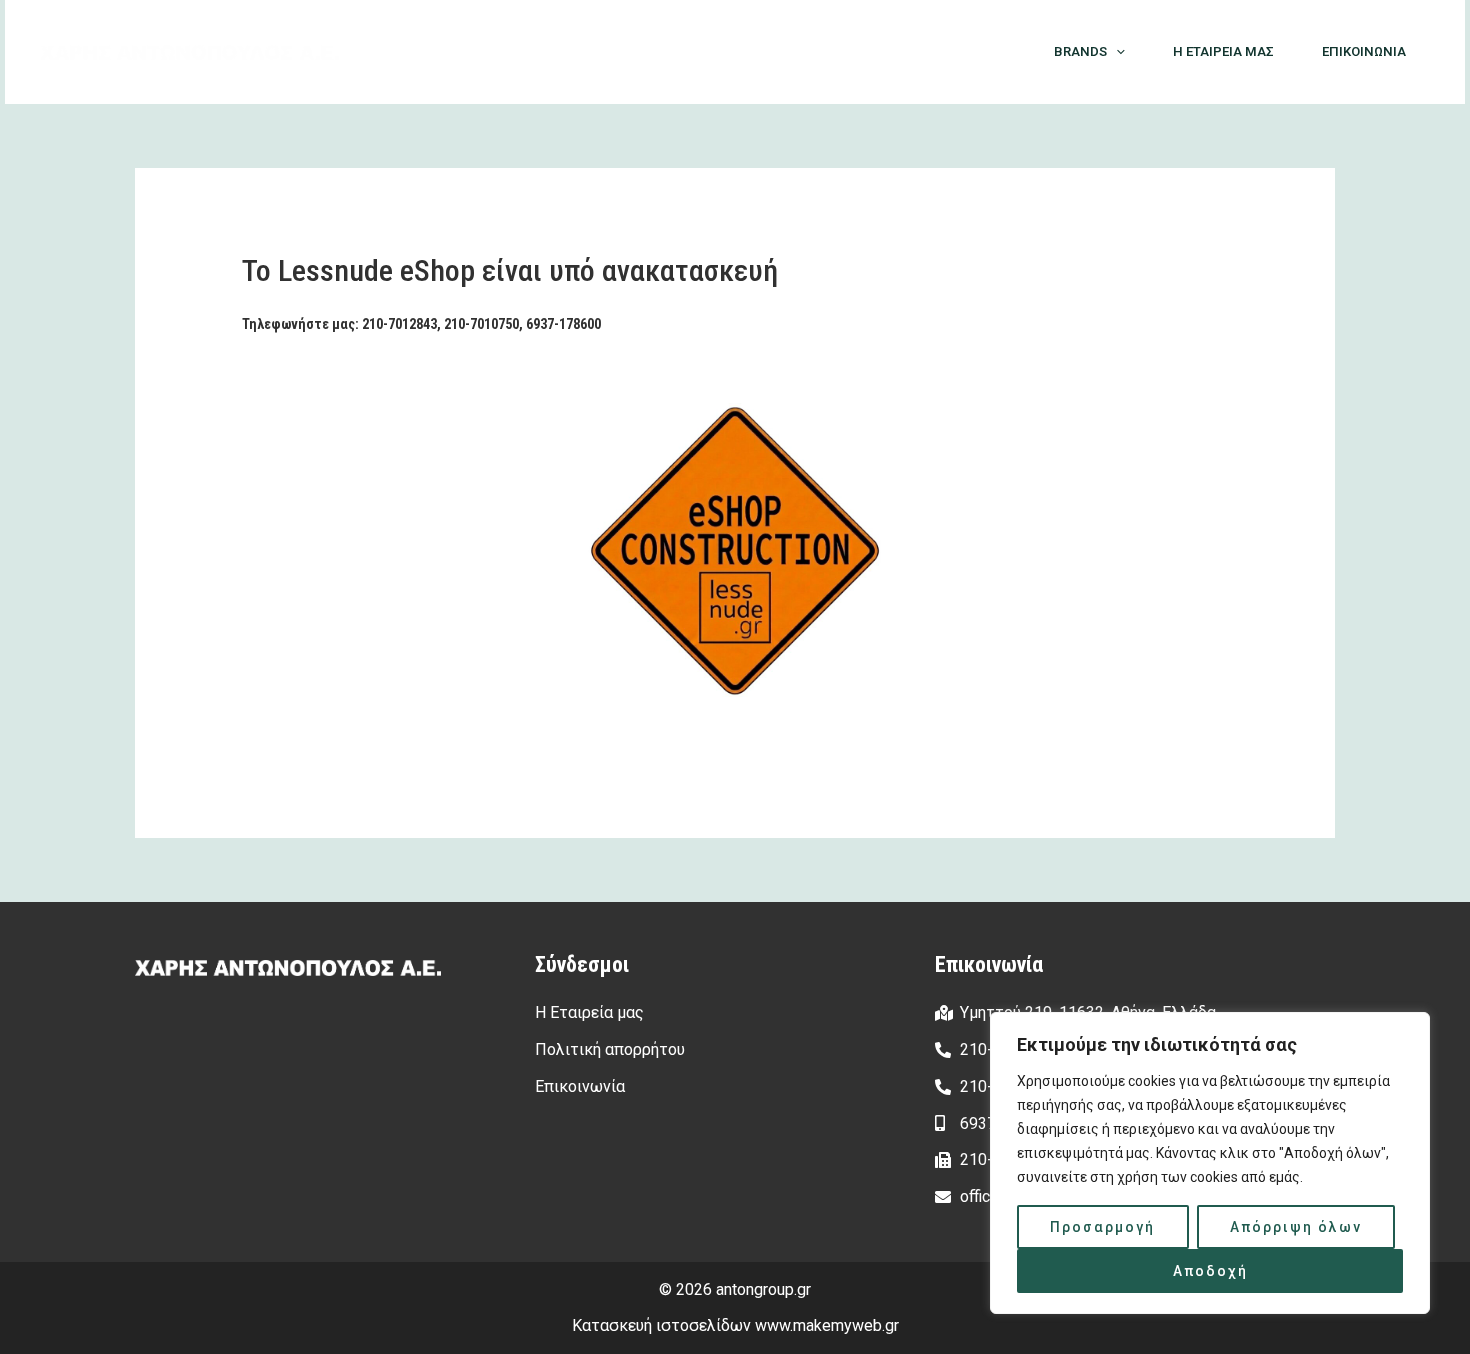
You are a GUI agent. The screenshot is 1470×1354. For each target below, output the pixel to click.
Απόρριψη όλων (1296, 1227)
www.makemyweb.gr (827, 1325)
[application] (1116, 52)
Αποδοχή (1210, 1271)
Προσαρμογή (1102, 1227)
